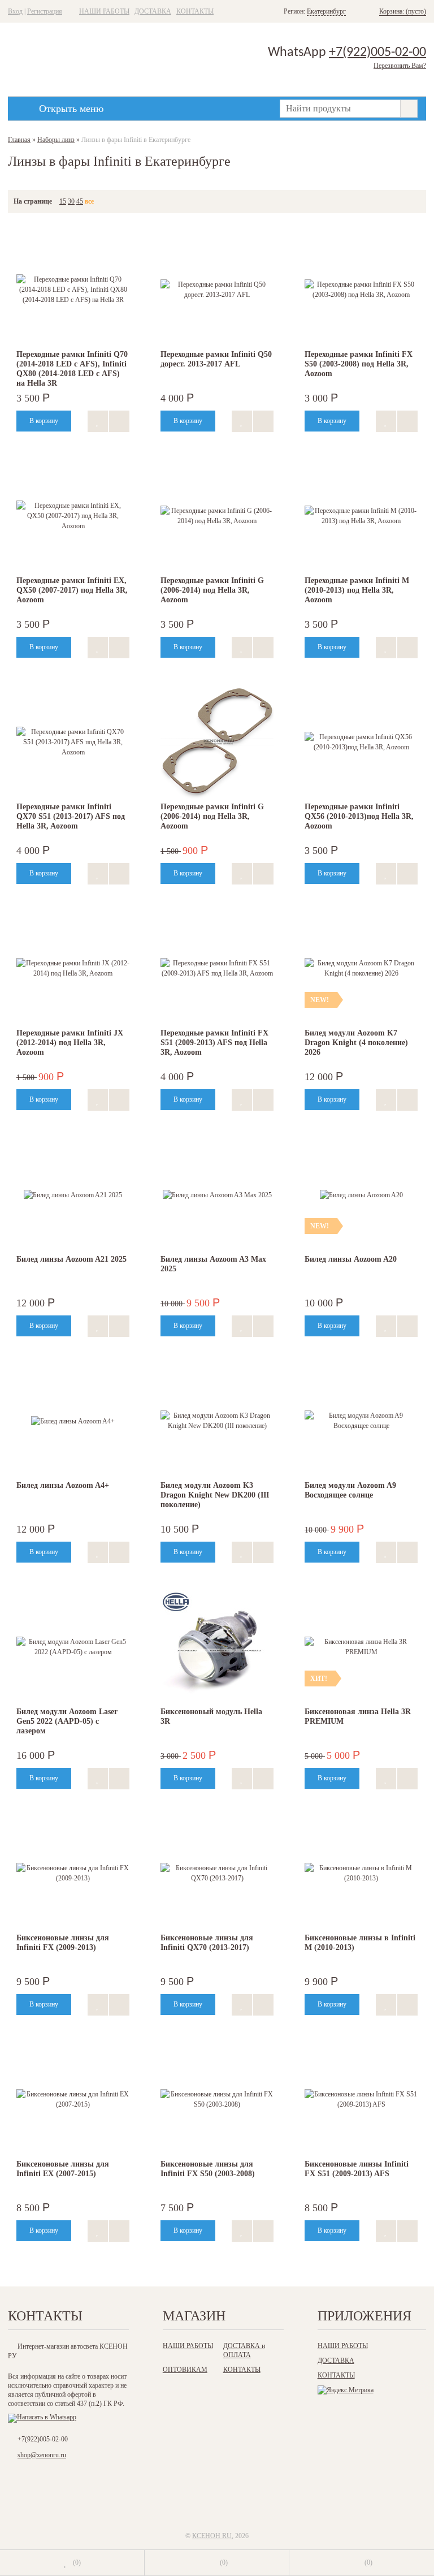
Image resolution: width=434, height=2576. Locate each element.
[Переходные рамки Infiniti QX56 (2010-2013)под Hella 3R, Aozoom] (361, 742)
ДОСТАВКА (153, 11)
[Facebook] (193, 2499)
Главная (19, 140)
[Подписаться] (262, 2499)
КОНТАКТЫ (195, 11)
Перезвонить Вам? (400, 66)
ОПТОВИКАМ (185, 2370)
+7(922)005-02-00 (377, 53)
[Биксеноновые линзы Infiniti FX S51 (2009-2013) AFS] (361, 2099)
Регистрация (45, 11)
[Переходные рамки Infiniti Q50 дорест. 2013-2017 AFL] (217, 290)
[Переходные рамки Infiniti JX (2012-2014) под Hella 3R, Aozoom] (73, 968)
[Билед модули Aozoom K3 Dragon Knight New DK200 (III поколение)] (217, 1421)
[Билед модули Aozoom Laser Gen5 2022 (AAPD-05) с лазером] (73, 1647)
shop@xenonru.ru (42, 2455)
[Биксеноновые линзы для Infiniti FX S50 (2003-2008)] (217, 2099)
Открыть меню (71, 109)
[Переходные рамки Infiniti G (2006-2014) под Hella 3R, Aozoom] (217, 742)
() (77, 2562)
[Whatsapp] (42, 2417)
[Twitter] (216, 2499)
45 (80, 201)
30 (71, 201)
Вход (15, 11)
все (89, 201)
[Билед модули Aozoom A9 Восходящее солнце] (361, 1421)
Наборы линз (56, 140)
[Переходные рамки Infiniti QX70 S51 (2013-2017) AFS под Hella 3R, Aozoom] (73, 742)
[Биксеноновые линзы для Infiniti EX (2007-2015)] (73, 2099)
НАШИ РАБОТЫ (104, 11)
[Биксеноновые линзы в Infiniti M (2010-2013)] (361, 1873)
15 (63, 201)
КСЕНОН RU (212, 2536)
